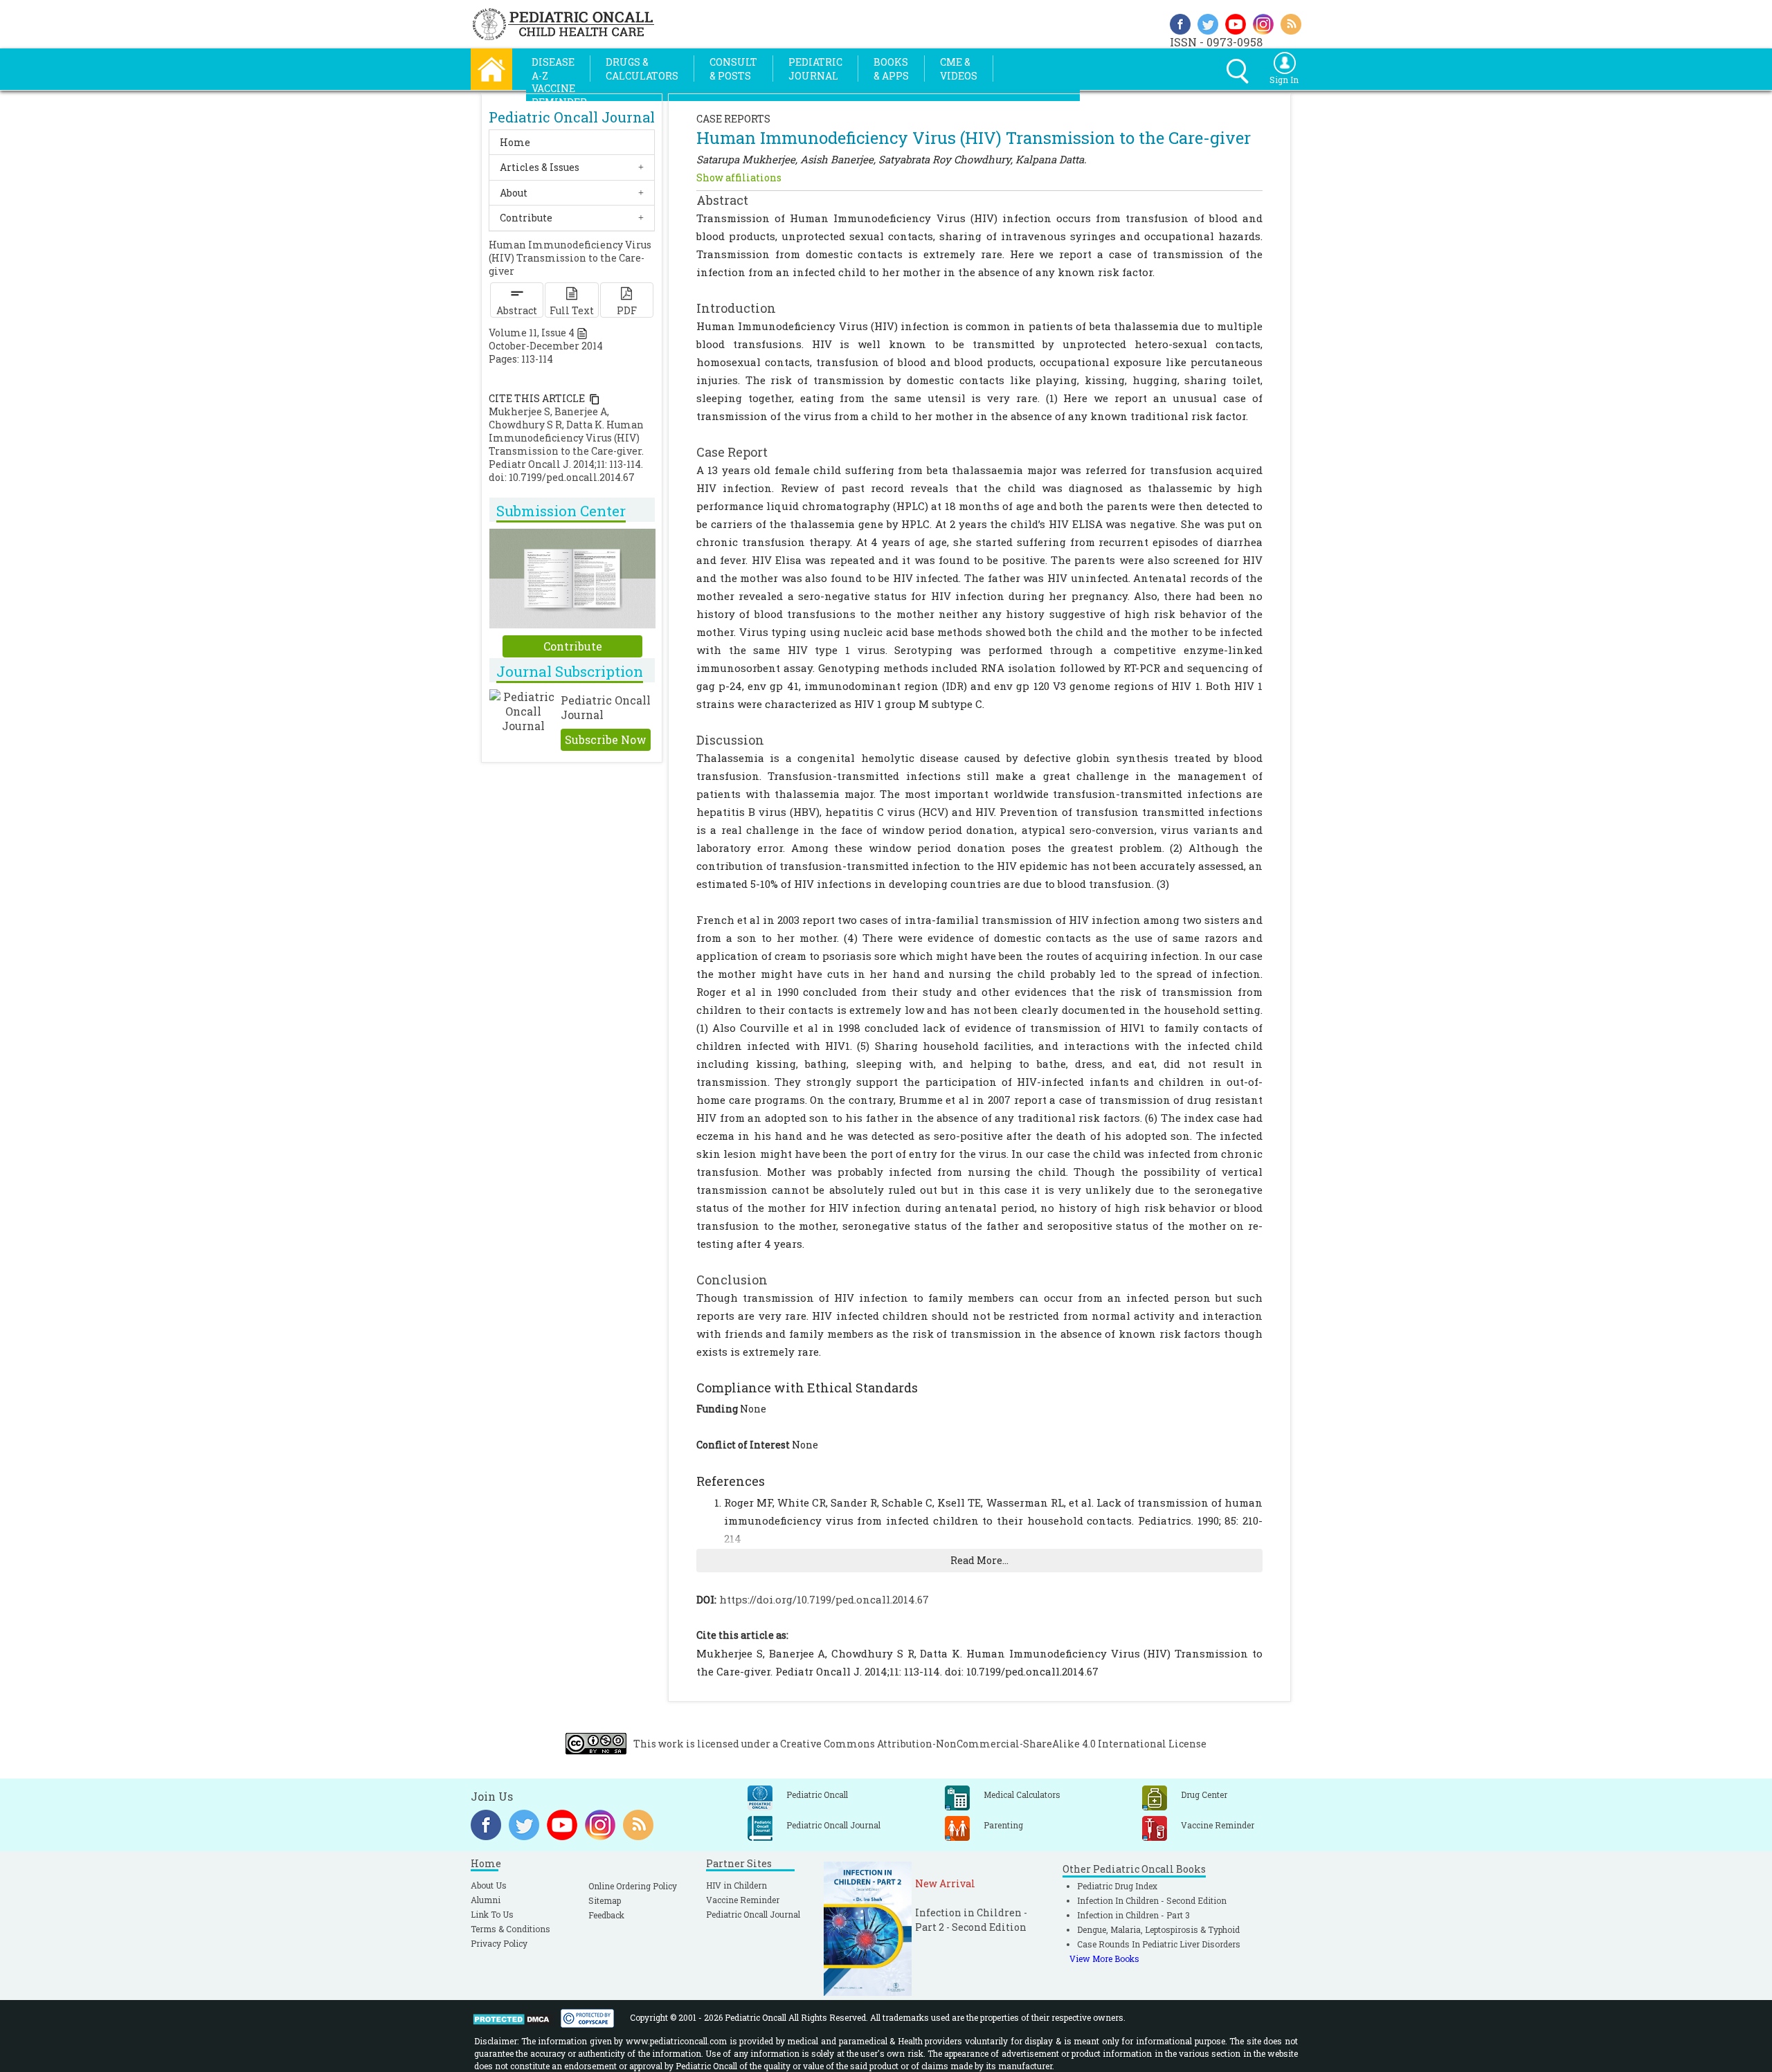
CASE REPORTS (733, 119)
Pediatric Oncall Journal (753, 1914)
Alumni (486, 1900)
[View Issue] (582, 333)
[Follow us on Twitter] (1208, 22)
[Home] (491, 67)
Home (515, 142)
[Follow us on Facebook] (1180, 22)
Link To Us (492, 1914)
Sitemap (605, 1900)
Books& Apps (891, 69)
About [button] (514, 193)
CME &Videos (959, 69)
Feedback (606, 1915)
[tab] (572, 142)
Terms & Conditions (510, 1929)
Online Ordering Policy (633, 1886)
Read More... (979, 1560)
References (731, 1481)
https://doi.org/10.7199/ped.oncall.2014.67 (824, 1599)
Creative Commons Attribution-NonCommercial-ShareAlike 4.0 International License (993, 1744)
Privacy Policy (499, 1943)
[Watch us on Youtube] (1236, 22)
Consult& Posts (733, 69)
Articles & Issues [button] (540, 167)
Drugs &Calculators (642, 69)
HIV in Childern (736, 1885)
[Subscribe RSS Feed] (1291, 22)
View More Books (1104, 1959)
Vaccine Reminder (743, 1900)
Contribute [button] (526, 218)
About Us (489, 1885)
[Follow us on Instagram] (1263, 22)
